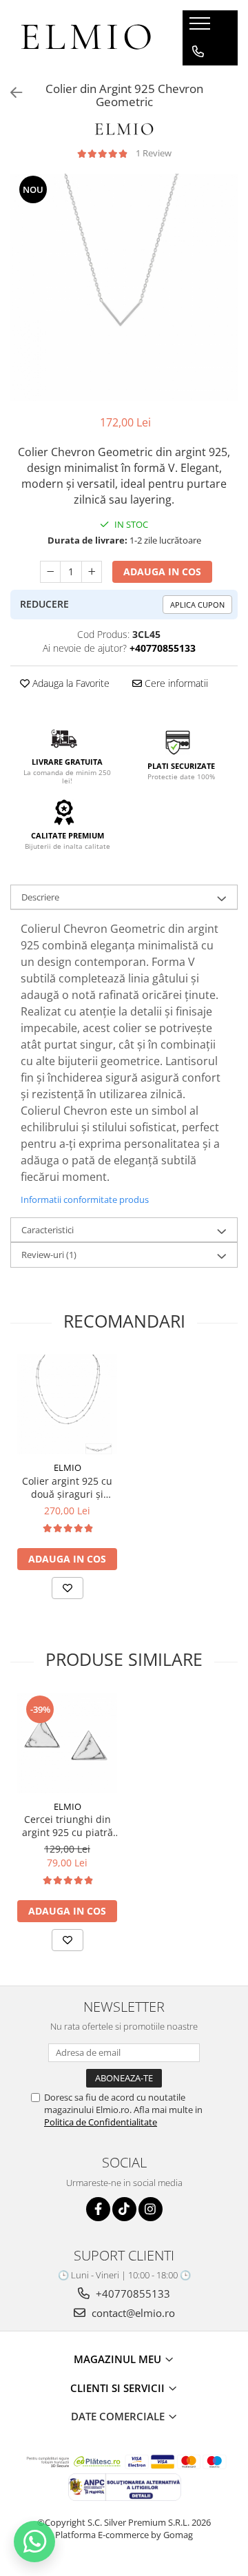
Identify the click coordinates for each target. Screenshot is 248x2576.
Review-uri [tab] (49, 1255)
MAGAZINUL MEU (119, 2359)
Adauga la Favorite (70, 683)
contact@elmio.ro (132, 2313)
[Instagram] (151, 2209)
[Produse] (201, 28)
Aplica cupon (197, 605)
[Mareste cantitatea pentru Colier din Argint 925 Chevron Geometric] (92, 572)
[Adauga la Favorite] (68, 1588)
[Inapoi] (10, 93)
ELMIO (68, 1467)
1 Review (154, 153)
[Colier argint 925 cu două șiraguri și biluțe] (67, 1404)
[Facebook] (98, 2209)
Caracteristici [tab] (48, 1230)
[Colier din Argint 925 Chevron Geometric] (124, 287)
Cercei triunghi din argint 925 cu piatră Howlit (68, 1826)
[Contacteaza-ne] (198, 52)
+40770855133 (132, 2294)
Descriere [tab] (40, 897)
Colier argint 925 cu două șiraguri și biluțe (67, 1487)
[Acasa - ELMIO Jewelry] (86, 38)
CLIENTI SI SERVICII (119, 2388)
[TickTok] (124, 2209)
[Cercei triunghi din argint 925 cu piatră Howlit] (67, 1743)
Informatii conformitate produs (85, 1199)
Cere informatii (175, 683)
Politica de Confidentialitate (101, 2122)
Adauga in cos (162, 571)
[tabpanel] (124, 287)
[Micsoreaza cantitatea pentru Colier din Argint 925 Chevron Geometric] (50, 572)
